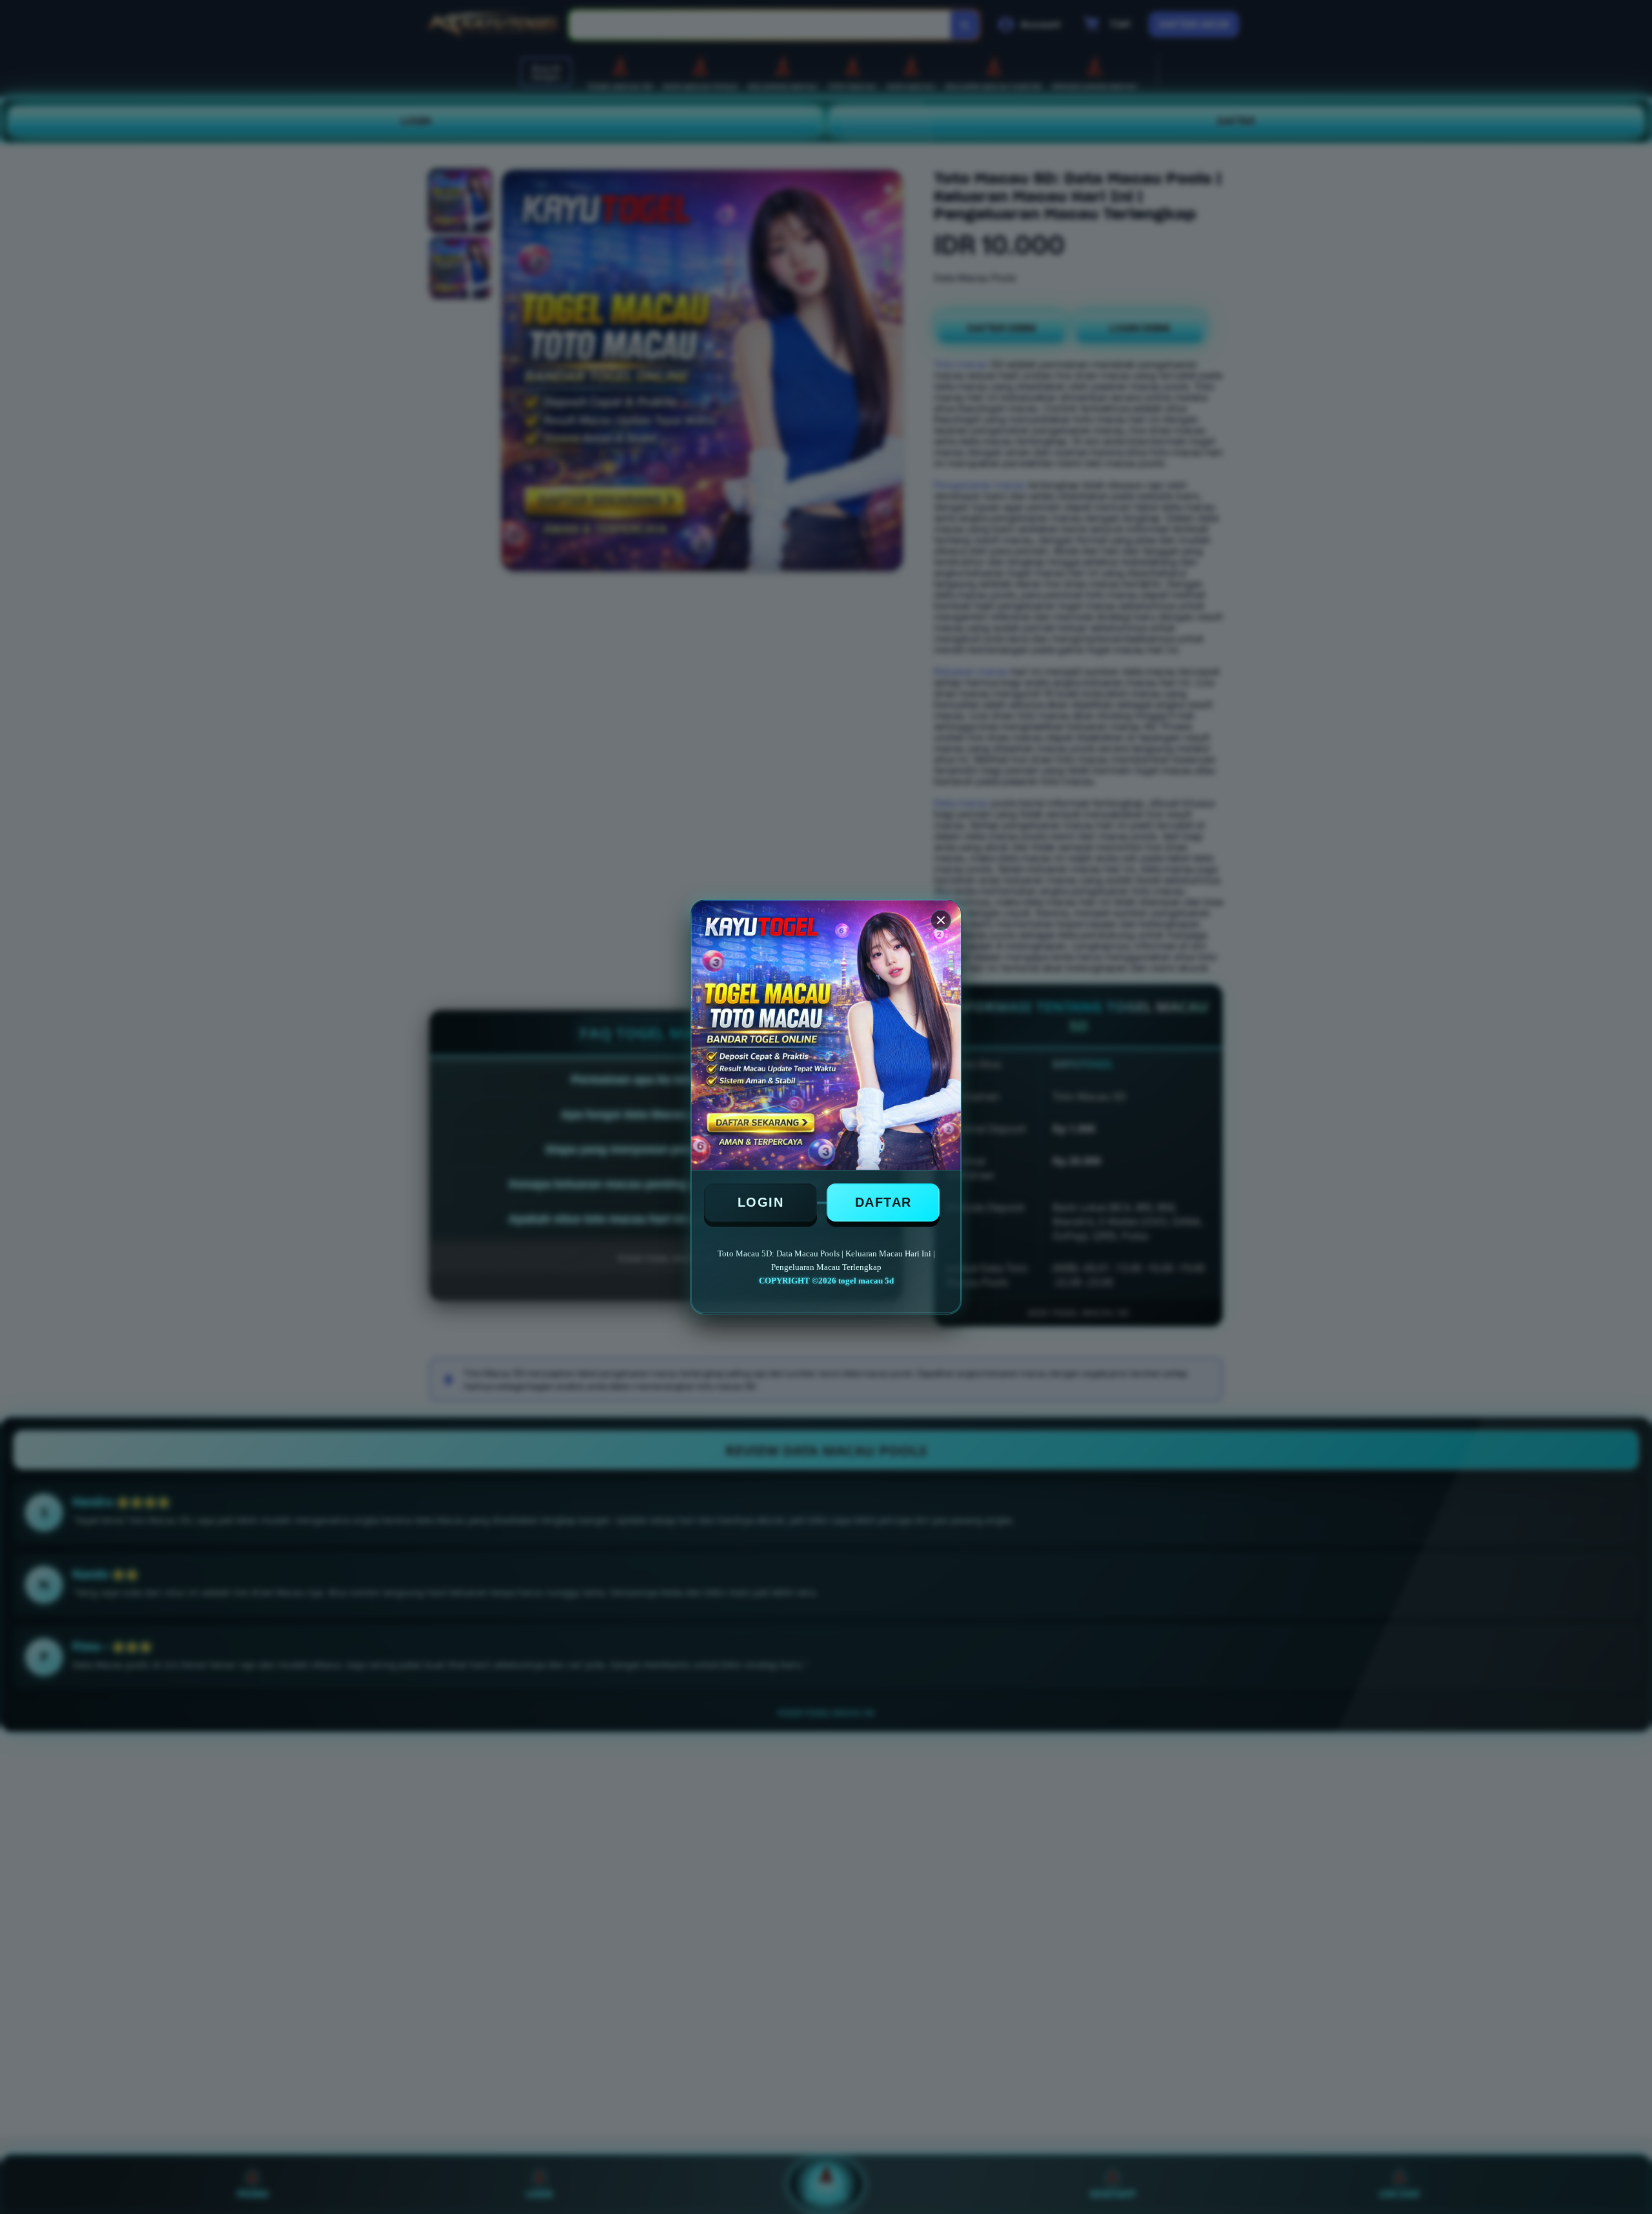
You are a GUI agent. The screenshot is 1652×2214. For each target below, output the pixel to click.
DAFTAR (883, 1202)
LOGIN (761, 1202)
